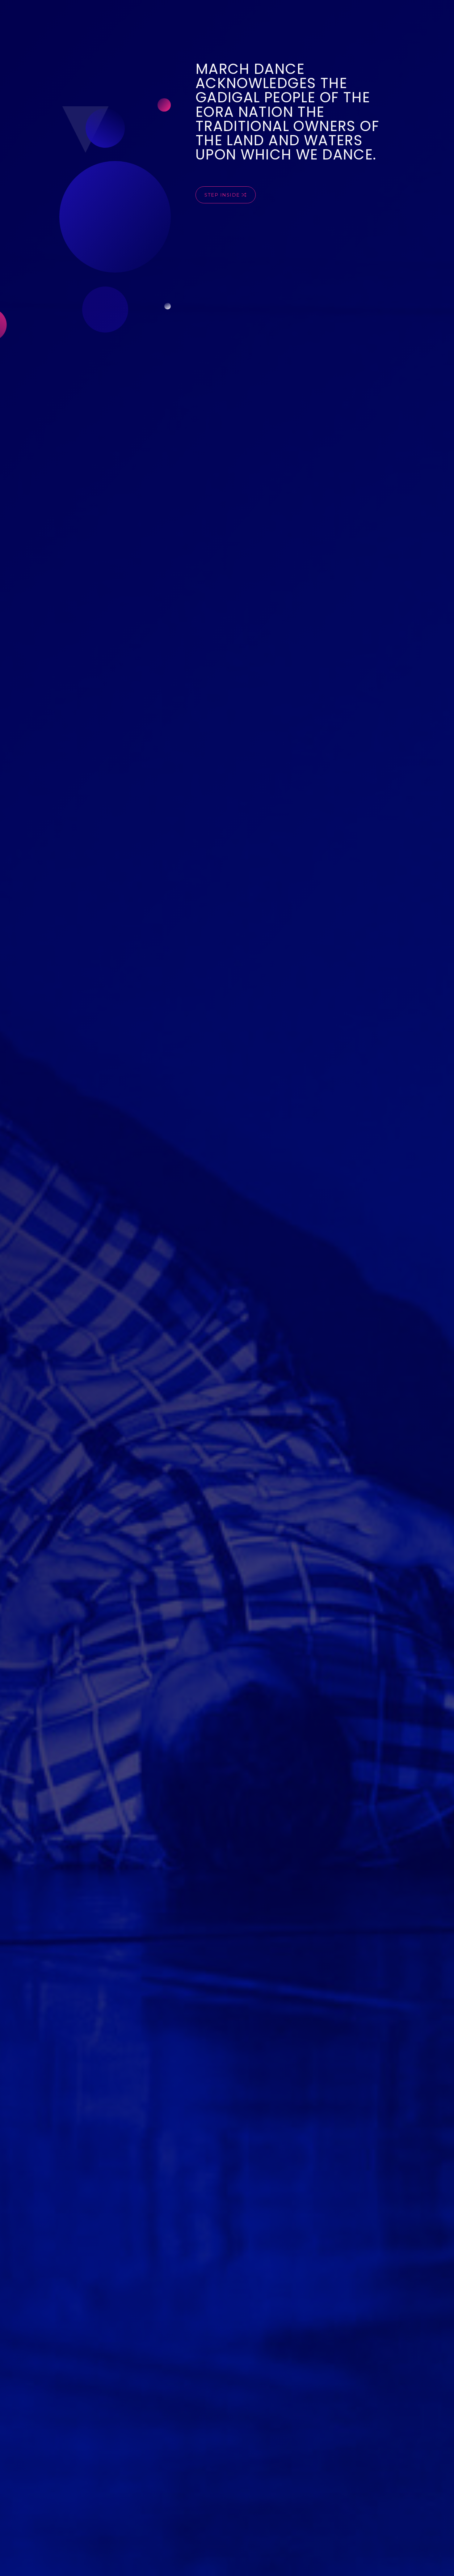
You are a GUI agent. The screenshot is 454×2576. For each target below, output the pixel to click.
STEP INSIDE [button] (223, 195)
